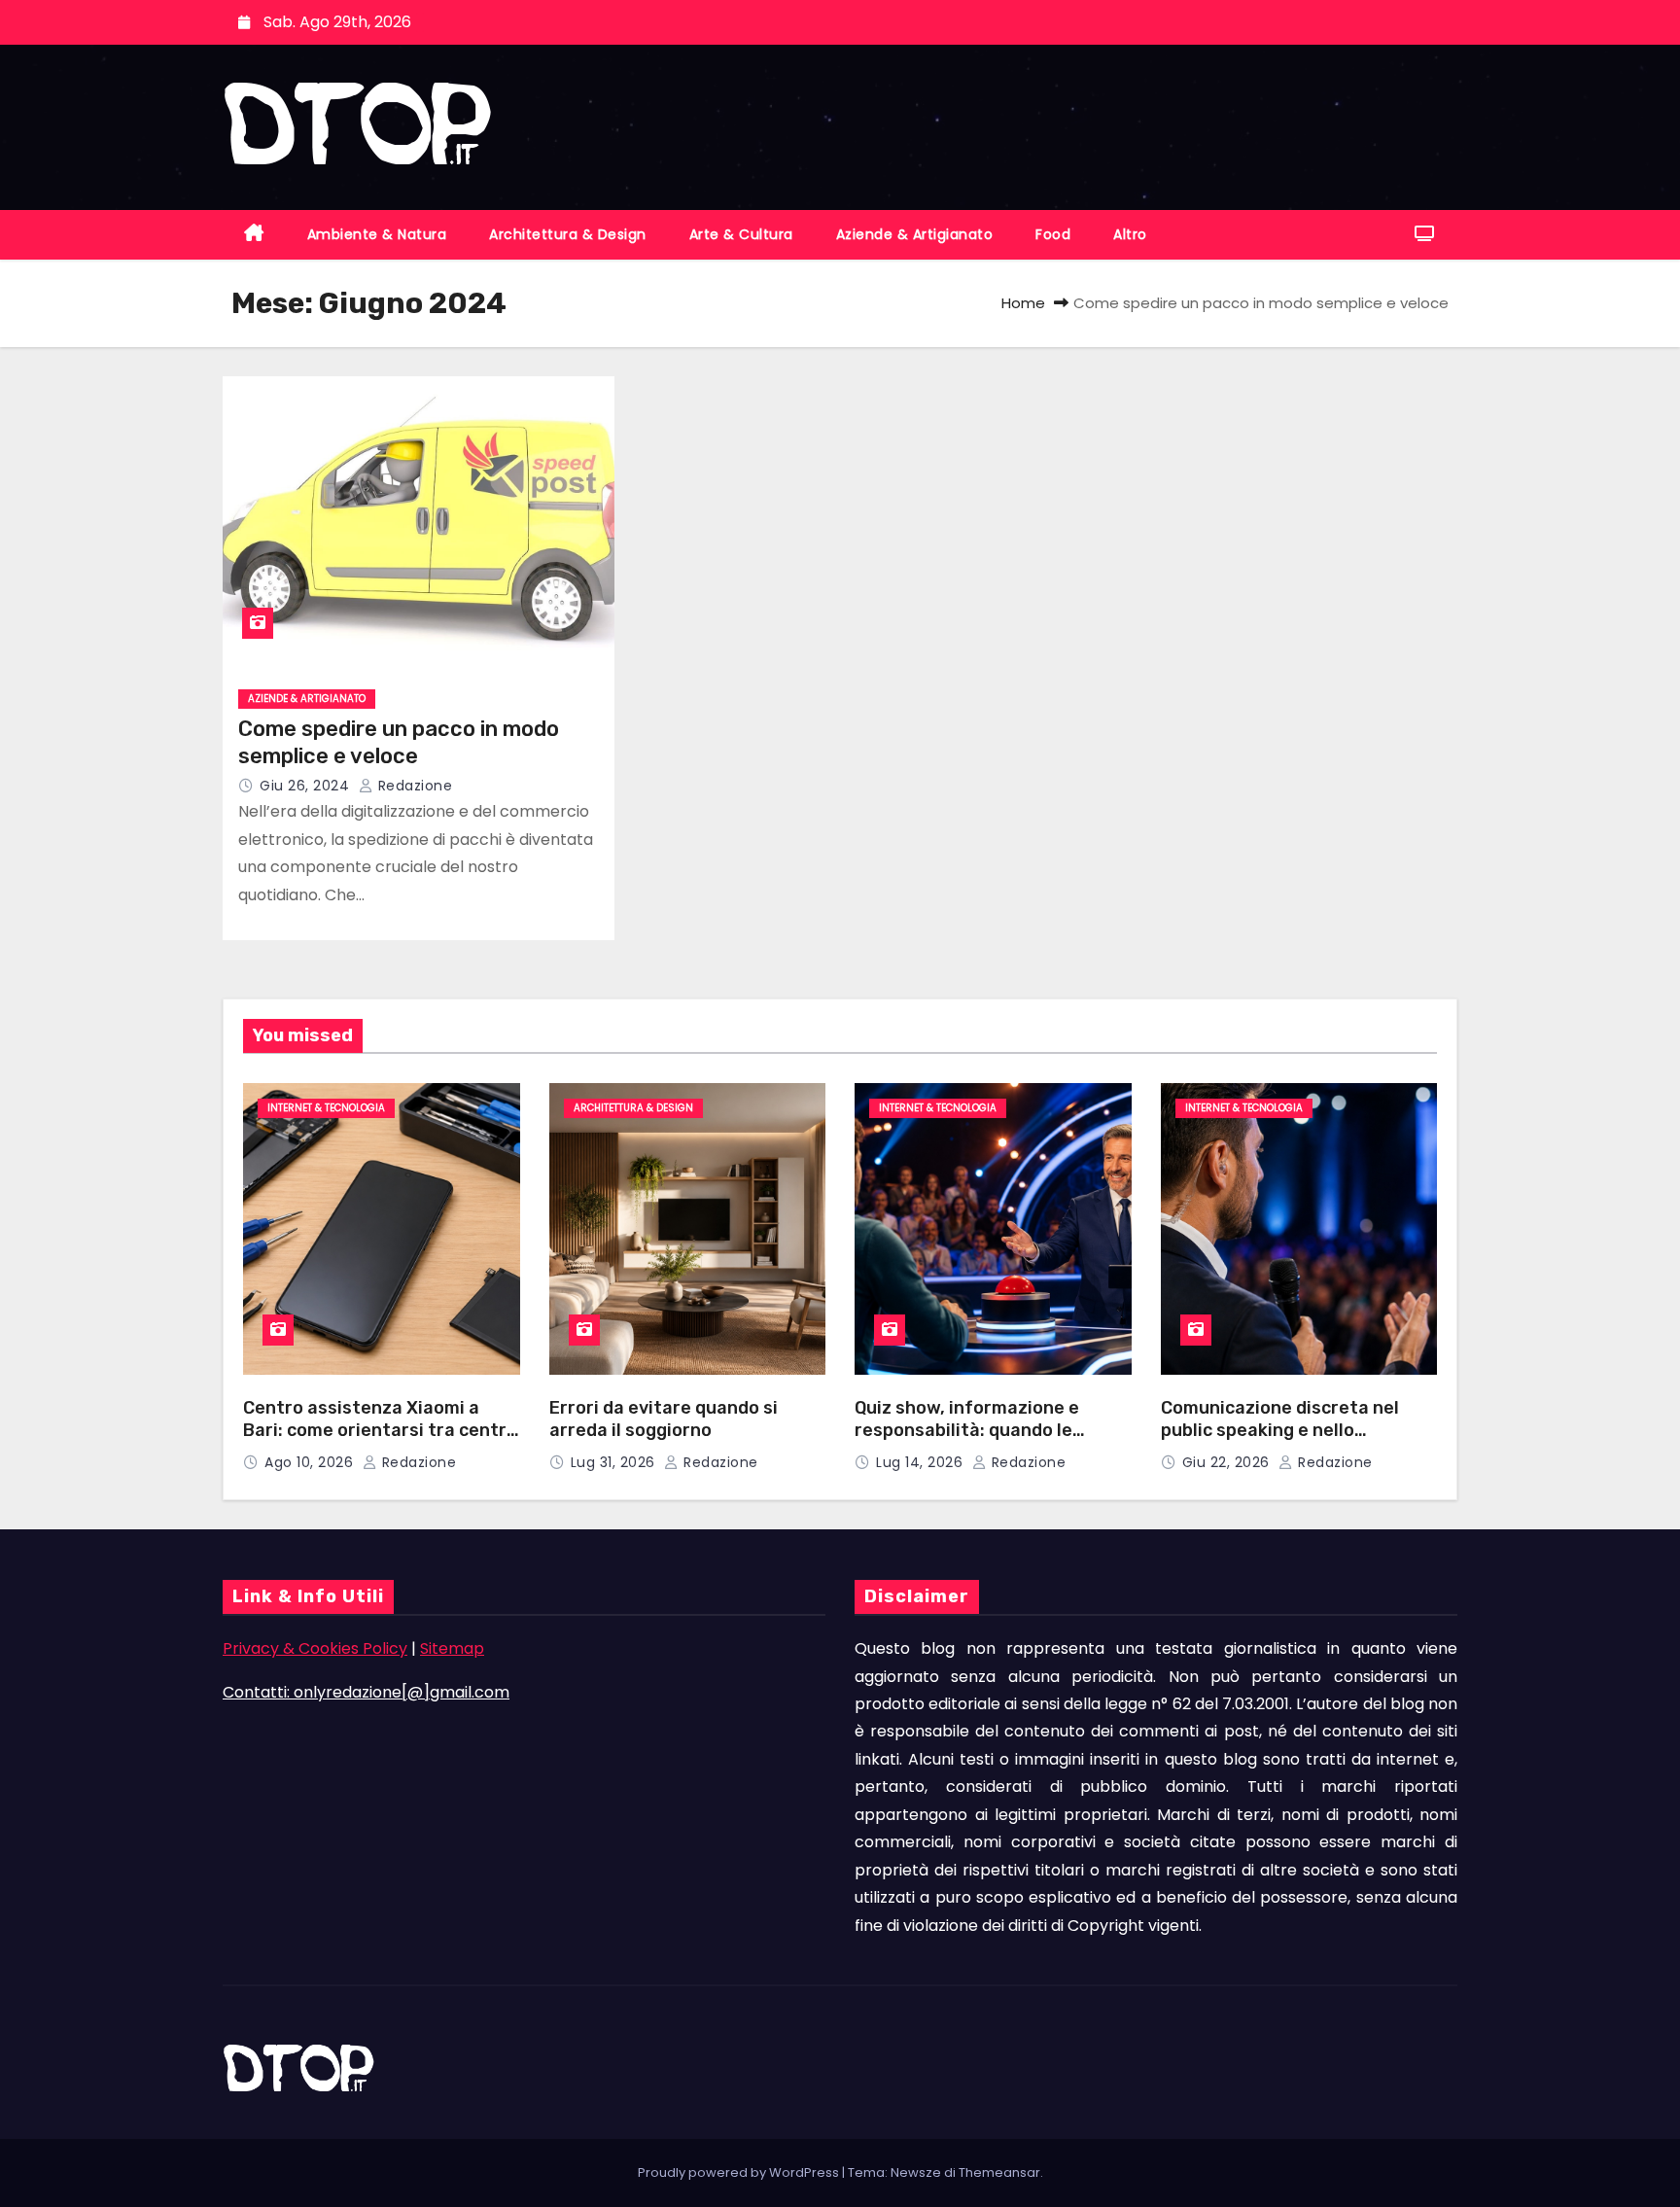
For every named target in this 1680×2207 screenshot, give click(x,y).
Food (1053, 234)
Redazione (413, 786)
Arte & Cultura (741, 234)
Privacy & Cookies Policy (315, 1648)
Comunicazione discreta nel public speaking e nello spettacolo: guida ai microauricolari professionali (1286, 1441)
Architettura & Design (568, 234)
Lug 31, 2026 (615, 1462)
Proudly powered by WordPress (740, 2172)
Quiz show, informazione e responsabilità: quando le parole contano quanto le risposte (967, 1441)
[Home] (254, 235)
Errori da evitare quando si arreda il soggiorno (664, 1419)
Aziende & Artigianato (915, 234)
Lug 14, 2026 (922, 1462)
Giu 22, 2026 (1228, 1462)
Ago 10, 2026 (311, 1462)
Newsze (916, 2172)
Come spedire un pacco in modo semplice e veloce (399, 742)
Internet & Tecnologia (326, 1108)
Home (1023, 303)
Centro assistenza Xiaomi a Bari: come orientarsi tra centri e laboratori (377, 1430)
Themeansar (999, 2172)
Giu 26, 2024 (307, 786)
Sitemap (452, 1648)
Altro (1130, 234)
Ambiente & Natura (377, 234)
